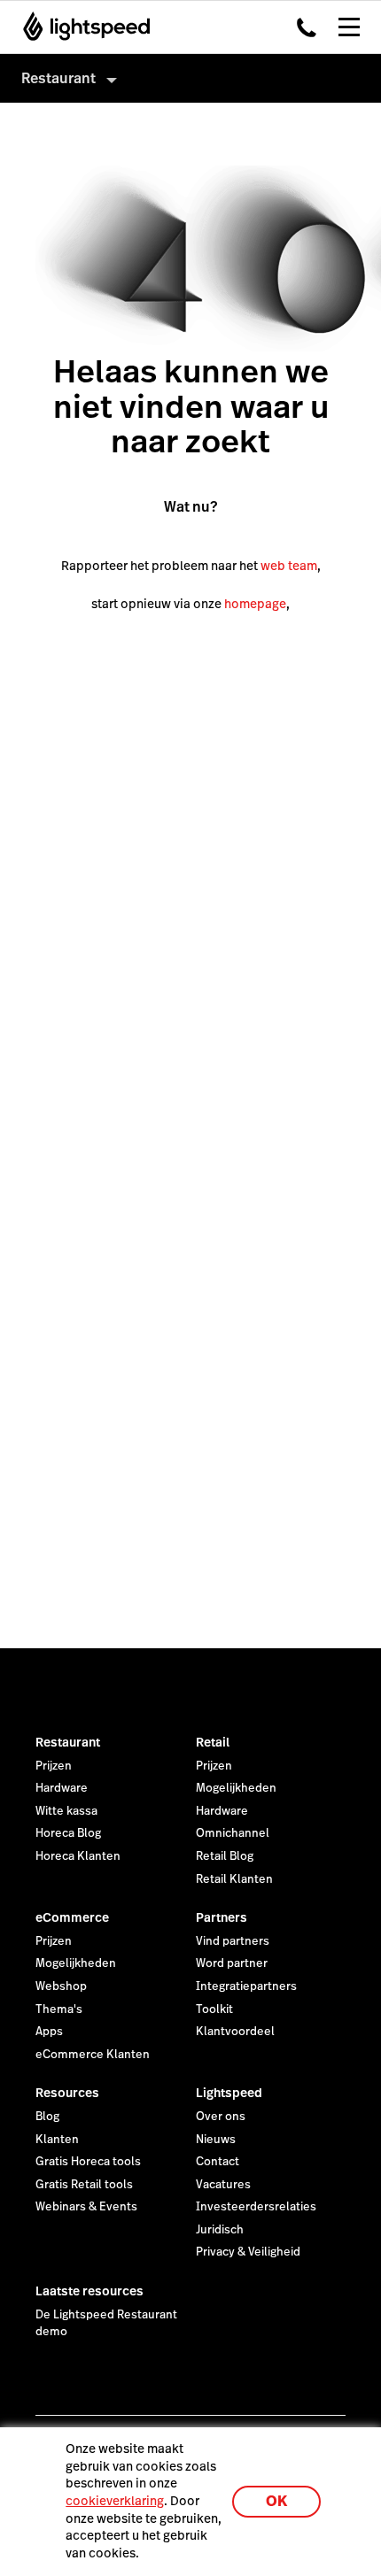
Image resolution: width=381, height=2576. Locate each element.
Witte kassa (66, 1811)
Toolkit (214, 2009)
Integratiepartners (246, 1986)
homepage (255, 604)
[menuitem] (190, 78)
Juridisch (220, 2230)
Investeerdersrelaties (256, 2207)
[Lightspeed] (81, 27)
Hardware (62, 1788)
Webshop (61, 1986)
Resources (67, 2093)
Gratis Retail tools (84, 2185)
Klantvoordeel (235, 2032)
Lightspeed (229, 2093)
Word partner (232, 1963)
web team (289, 566)
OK (276, 2501)
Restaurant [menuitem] (58, 78)
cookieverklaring (115, 2501)
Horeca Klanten (78, 1856)
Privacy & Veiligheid (248, 2252)
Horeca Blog (68, 1833)
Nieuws (216, 2140)
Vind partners (233, 1941)
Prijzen (54, 1766)
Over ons (221, 2117)
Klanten (57, 2140)
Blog (47, 2117)
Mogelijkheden (236, 1788)
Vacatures (223, 2185)
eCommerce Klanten (93, 2055)
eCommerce (72, 1917)
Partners (222, 1917)
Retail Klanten (234, 1879)
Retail (213, 1742)
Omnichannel (233, 1833)
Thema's (59, 2009)
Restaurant (68, 1742)
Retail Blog (225, 1856)
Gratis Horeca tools (88, 2162)
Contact (218, 2162)
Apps (49, 2032)
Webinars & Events (86, 2207)
